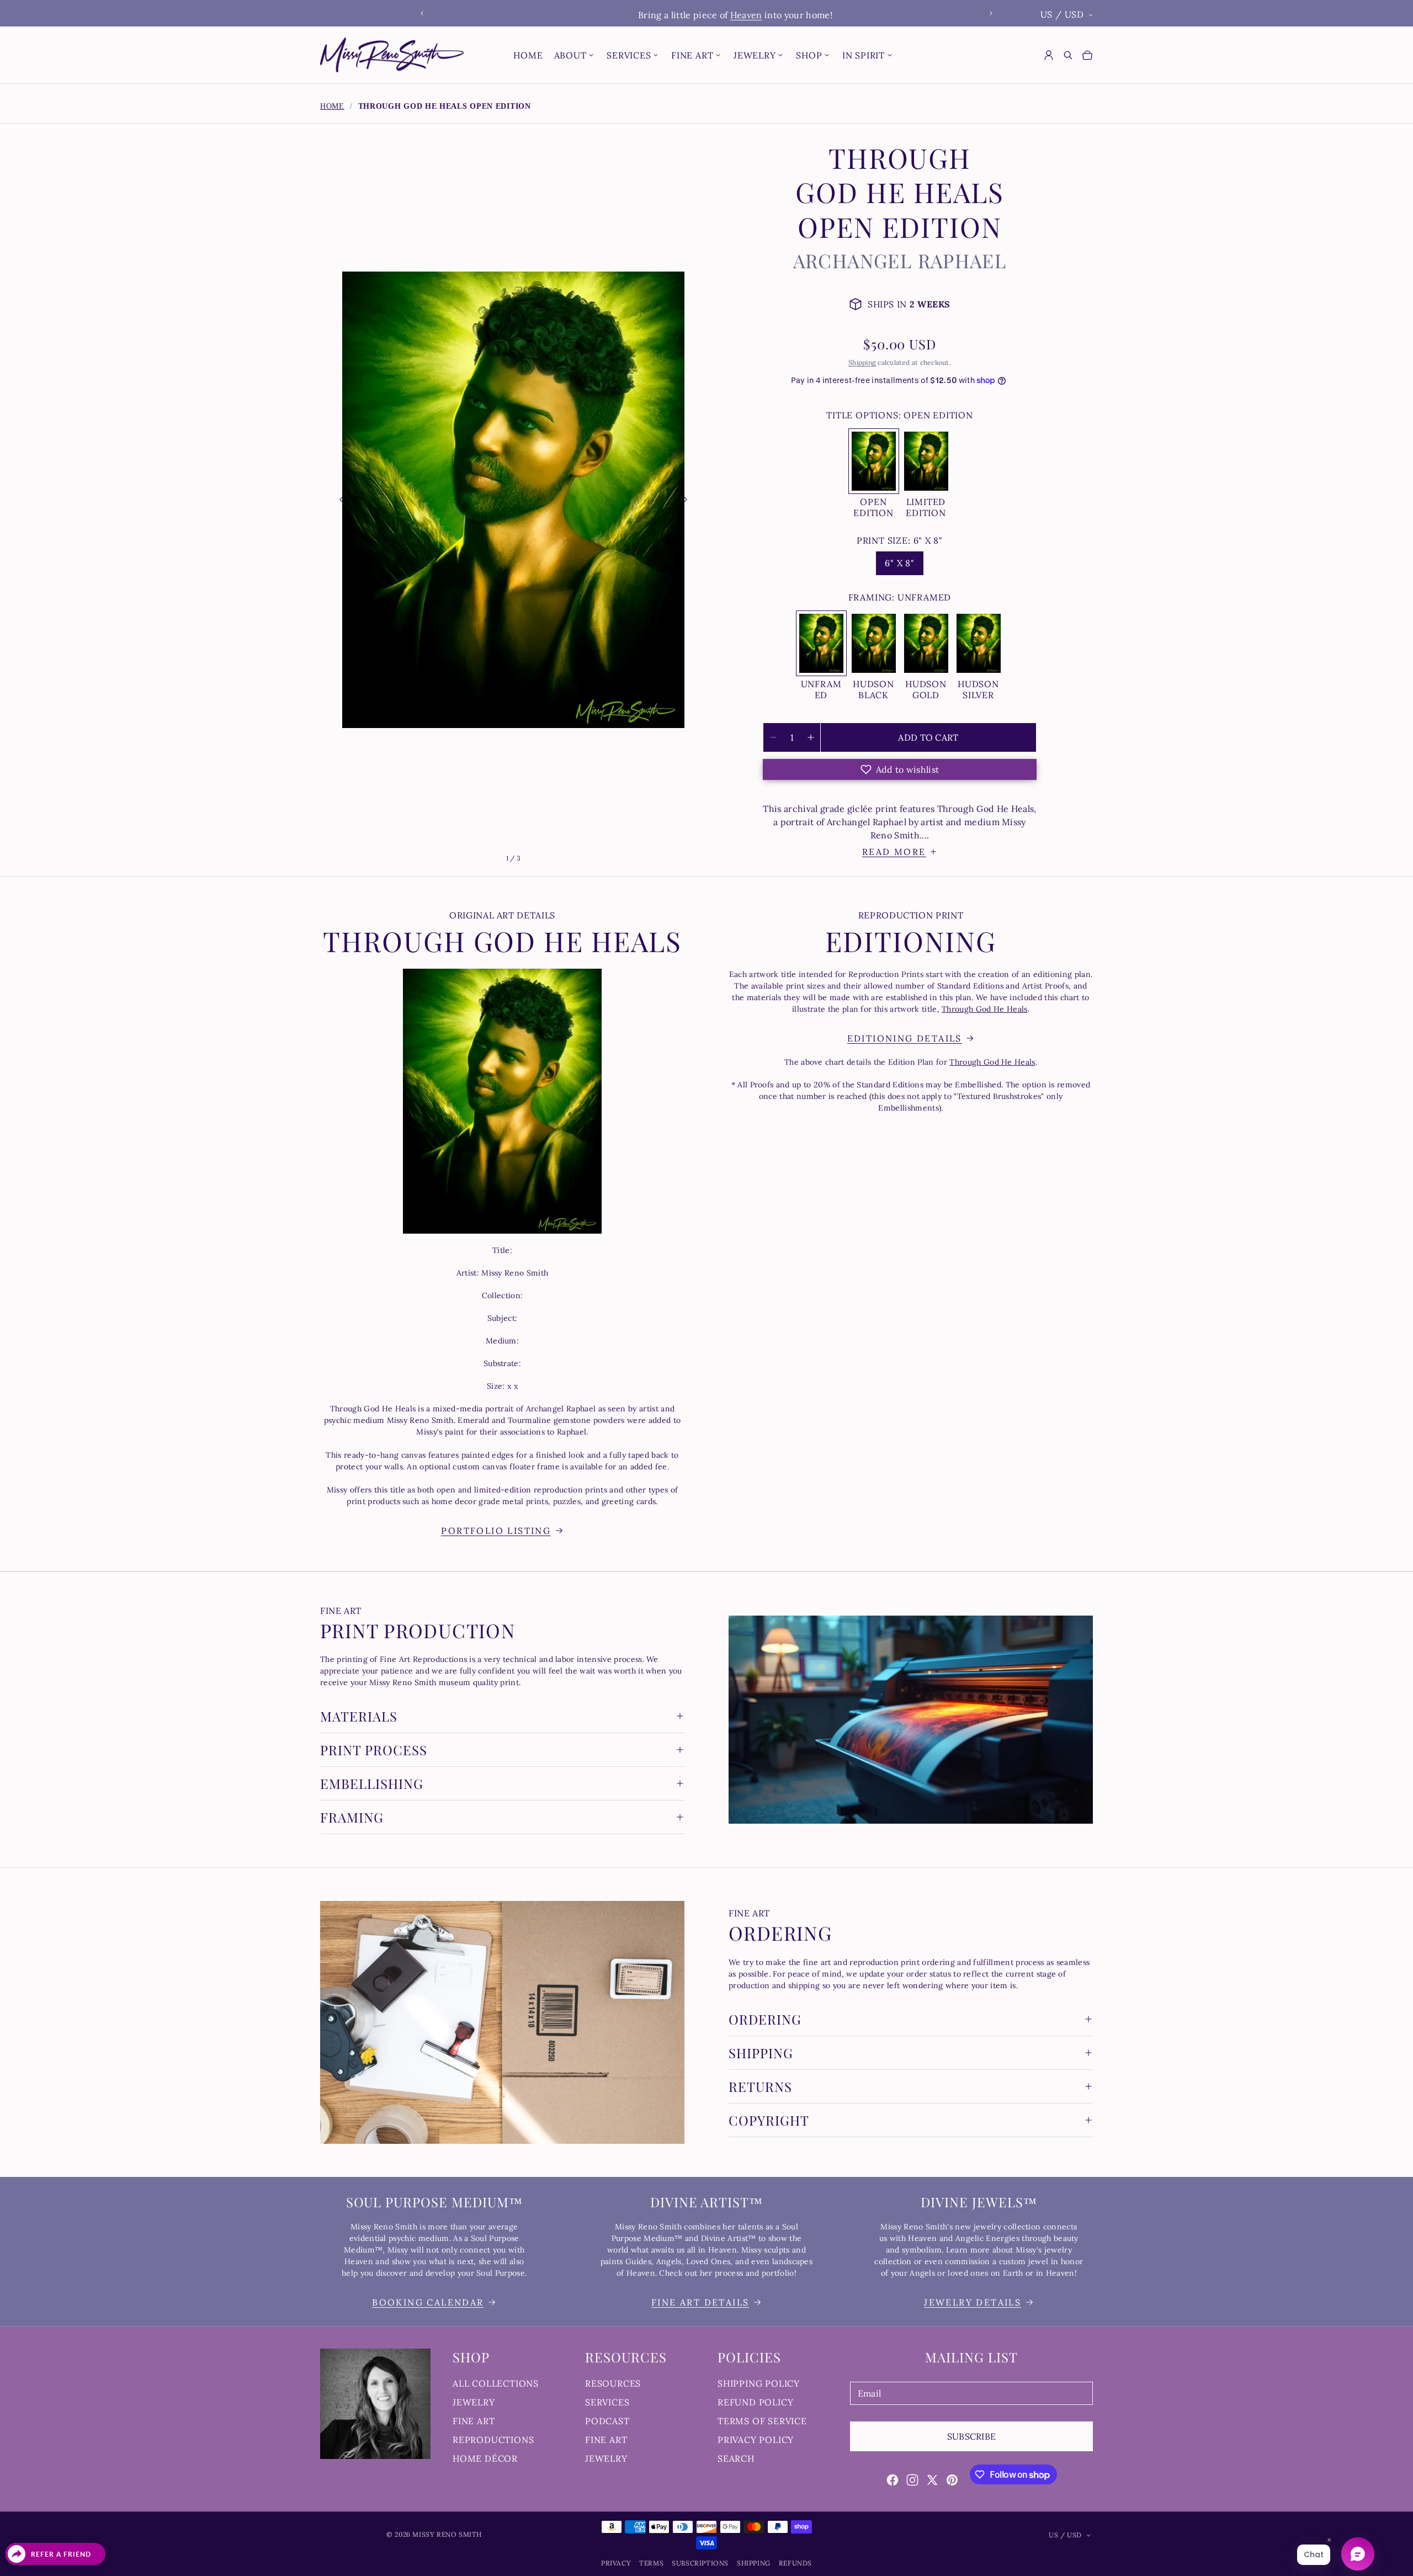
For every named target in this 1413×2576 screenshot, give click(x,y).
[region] (706, 14)
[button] (899, 769)
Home (332, 106)
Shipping (862, 362)
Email (870, 2393)
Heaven (718, 15)
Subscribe (972, 2436)
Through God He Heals (984, 1009)
